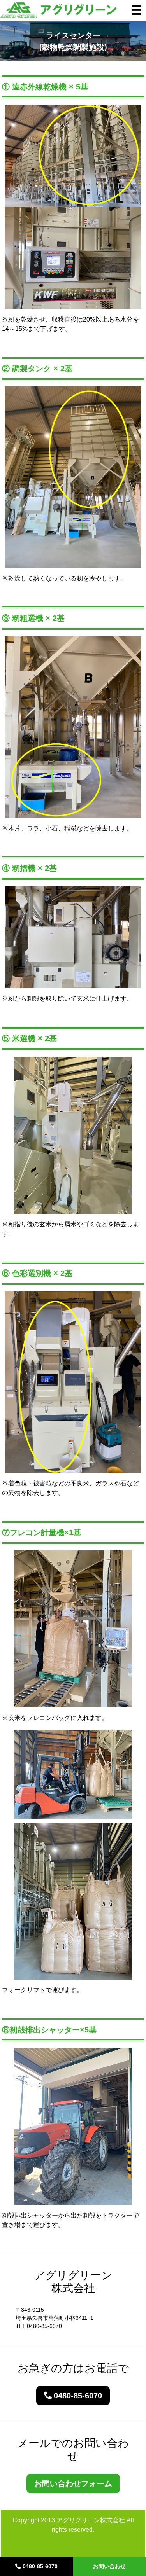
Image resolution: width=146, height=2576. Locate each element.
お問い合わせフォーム (73, 2483)
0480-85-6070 (40, 2566)
